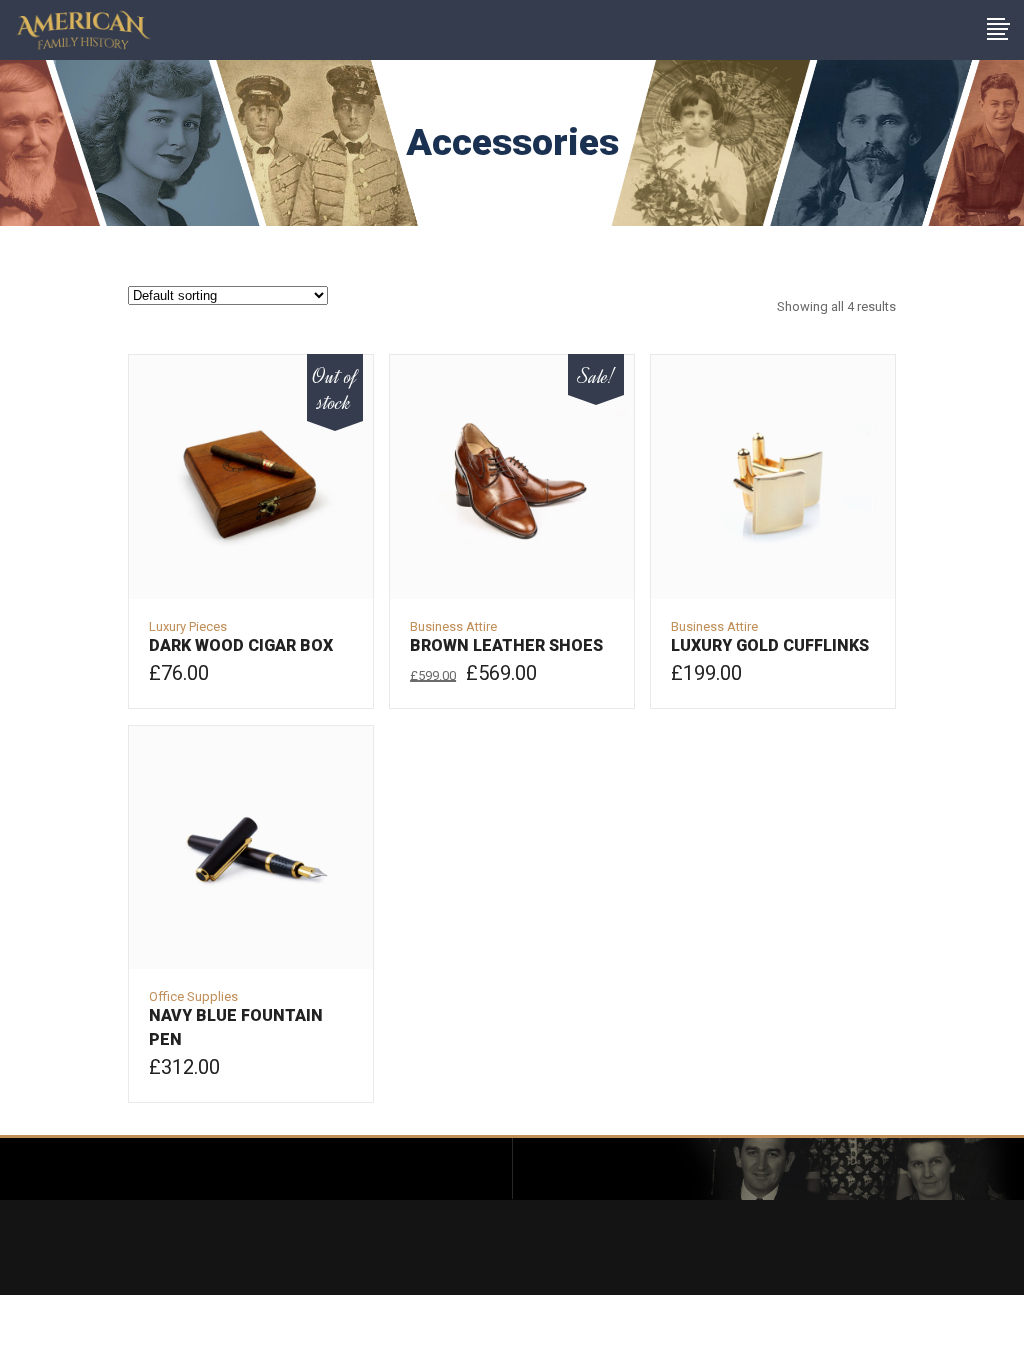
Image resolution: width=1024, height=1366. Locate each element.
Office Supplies (193, 996)
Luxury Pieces (188, 626)
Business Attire (453, 626)
